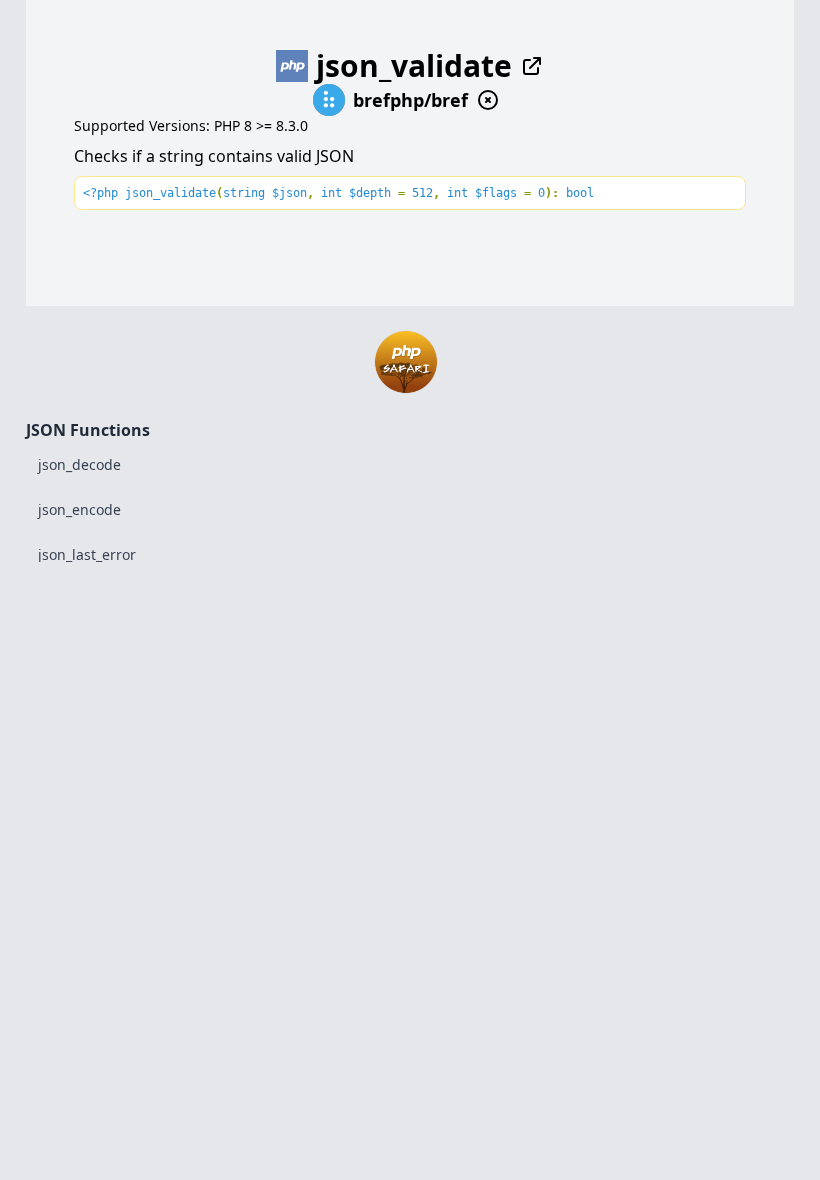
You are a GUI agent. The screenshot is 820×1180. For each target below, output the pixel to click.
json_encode (79, 509)
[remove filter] (488, 100)
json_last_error (87, 554)
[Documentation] (528, 66)
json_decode (79, 464)
